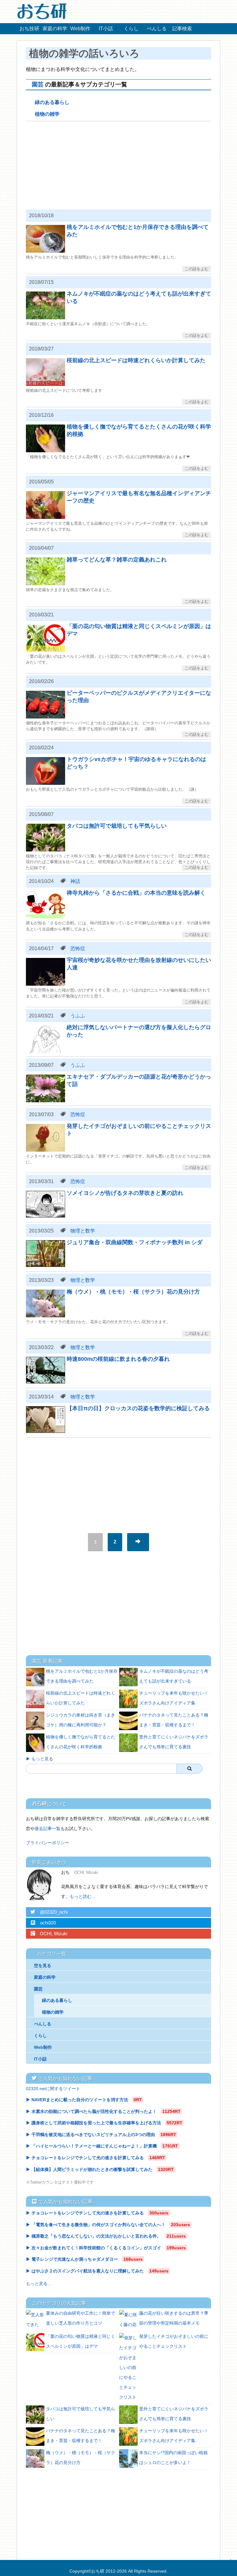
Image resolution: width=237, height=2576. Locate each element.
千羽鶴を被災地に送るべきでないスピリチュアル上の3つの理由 (94, 2135)
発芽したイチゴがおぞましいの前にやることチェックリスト (174, 2341)
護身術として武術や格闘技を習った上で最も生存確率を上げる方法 (97, 2123)
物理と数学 (83, 1231)
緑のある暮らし (52, 102)
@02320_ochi (49, 1912)
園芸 (38, 84)
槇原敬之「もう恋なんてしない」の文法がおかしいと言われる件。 (97, 2236)
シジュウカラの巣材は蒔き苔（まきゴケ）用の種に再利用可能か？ (81, 1720)
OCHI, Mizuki (49, 1934)
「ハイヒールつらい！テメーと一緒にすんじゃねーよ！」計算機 (94, 2146)
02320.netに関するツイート (53, 2089)
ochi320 (43, 1923)
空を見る (43, 1965)
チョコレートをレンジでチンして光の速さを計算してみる (88, 2158)
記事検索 (182, 29)
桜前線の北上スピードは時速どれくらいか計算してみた (81, 1698)
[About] (41, 1885)
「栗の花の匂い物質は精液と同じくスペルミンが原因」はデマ (81, 2341)
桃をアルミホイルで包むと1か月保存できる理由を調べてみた (82, 1676)
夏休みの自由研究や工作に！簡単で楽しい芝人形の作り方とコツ (81, 2318)
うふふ (78, 1016)
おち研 (98, 2571)
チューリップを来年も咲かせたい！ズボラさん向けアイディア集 (174, 1698)
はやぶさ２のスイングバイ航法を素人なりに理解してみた (88, 2271)
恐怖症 (78, 948)
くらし (131, 29)
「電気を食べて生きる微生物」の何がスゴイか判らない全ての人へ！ (99, 2225)
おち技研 (29, 29)
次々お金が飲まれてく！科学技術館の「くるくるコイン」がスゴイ (97, 2248)
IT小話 (106, 29)
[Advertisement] (118, 164)
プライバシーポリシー (48, 1843)
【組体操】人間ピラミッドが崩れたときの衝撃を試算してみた (92, 2169)
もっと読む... (82, 1896)
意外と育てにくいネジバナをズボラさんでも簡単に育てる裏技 (174, 1742)
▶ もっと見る (39, 1759)
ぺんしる (157, 29)
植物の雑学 (47, 114)
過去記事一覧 (48, 1828)
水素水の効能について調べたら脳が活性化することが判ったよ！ (94, 2111)
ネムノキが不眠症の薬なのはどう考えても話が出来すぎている (174, 1676)
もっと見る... (39, 2284)
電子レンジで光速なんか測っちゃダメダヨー (75, 2259)
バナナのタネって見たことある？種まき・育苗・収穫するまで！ (174, 1720)
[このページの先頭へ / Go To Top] (229, 2566)
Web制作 (80, 29)
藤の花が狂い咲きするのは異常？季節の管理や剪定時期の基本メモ (174, 2318)
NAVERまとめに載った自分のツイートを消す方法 (80, 2100)
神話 (75, 881)
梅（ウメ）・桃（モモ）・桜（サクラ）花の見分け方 (81, 2458)
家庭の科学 (55, 29)
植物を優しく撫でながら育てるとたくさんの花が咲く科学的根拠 (81, 1742)
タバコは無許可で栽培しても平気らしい (81, 2414)
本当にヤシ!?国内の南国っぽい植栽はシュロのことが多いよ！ (173, 2458)
